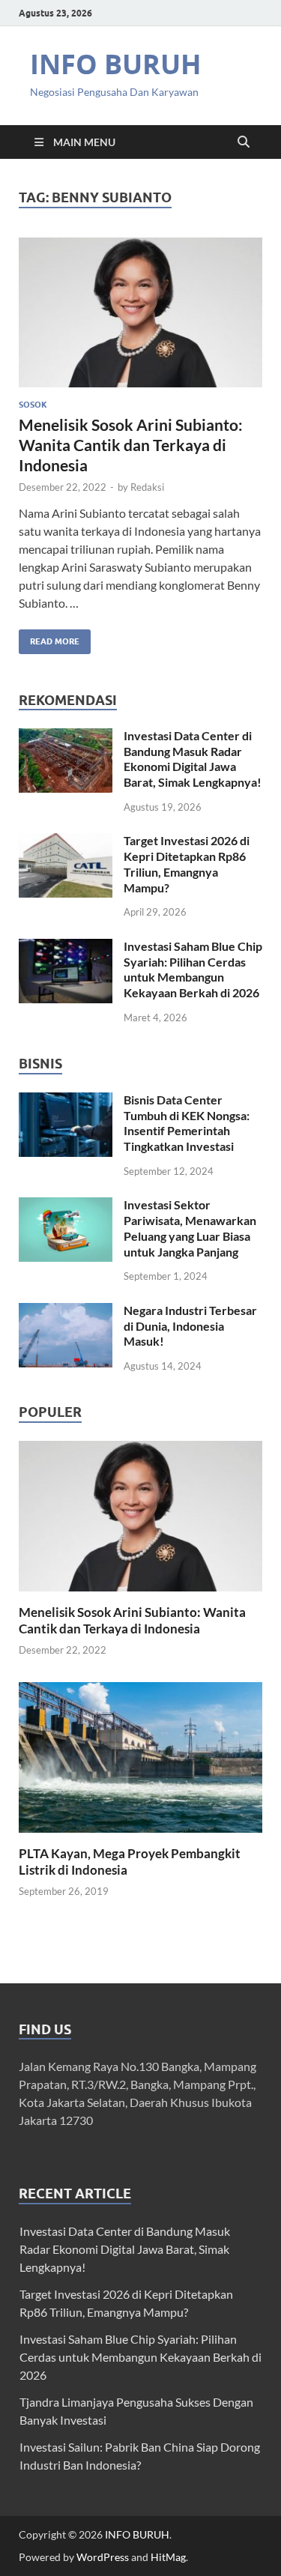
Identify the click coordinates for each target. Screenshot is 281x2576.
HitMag (168, 2557)
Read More (49, 638)
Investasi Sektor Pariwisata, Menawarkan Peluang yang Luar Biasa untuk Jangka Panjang (190, 1228)
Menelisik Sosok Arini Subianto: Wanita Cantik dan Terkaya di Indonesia (131, 445)
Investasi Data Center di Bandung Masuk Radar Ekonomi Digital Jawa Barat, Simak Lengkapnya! (193, 759)
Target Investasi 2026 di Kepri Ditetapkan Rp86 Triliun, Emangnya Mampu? (187, 864)
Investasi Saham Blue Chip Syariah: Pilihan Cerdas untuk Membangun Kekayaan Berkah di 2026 (193, 969)
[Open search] (244, 142)
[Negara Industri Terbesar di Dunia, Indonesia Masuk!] (66, 1312)
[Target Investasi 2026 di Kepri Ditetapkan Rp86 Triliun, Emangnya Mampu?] (66, 842)
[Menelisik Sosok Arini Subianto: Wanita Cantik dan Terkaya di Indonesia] (140, 313)
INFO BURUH (116, 64)
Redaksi (147, 487)
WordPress (103, 2557)
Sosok (33, 405)
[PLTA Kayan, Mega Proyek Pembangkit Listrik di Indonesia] (140, 1755)
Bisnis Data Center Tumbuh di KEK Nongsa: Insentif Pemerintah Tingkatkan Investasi (187, 1123)
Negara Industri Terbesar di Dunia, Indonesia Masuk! (190, 1326)
